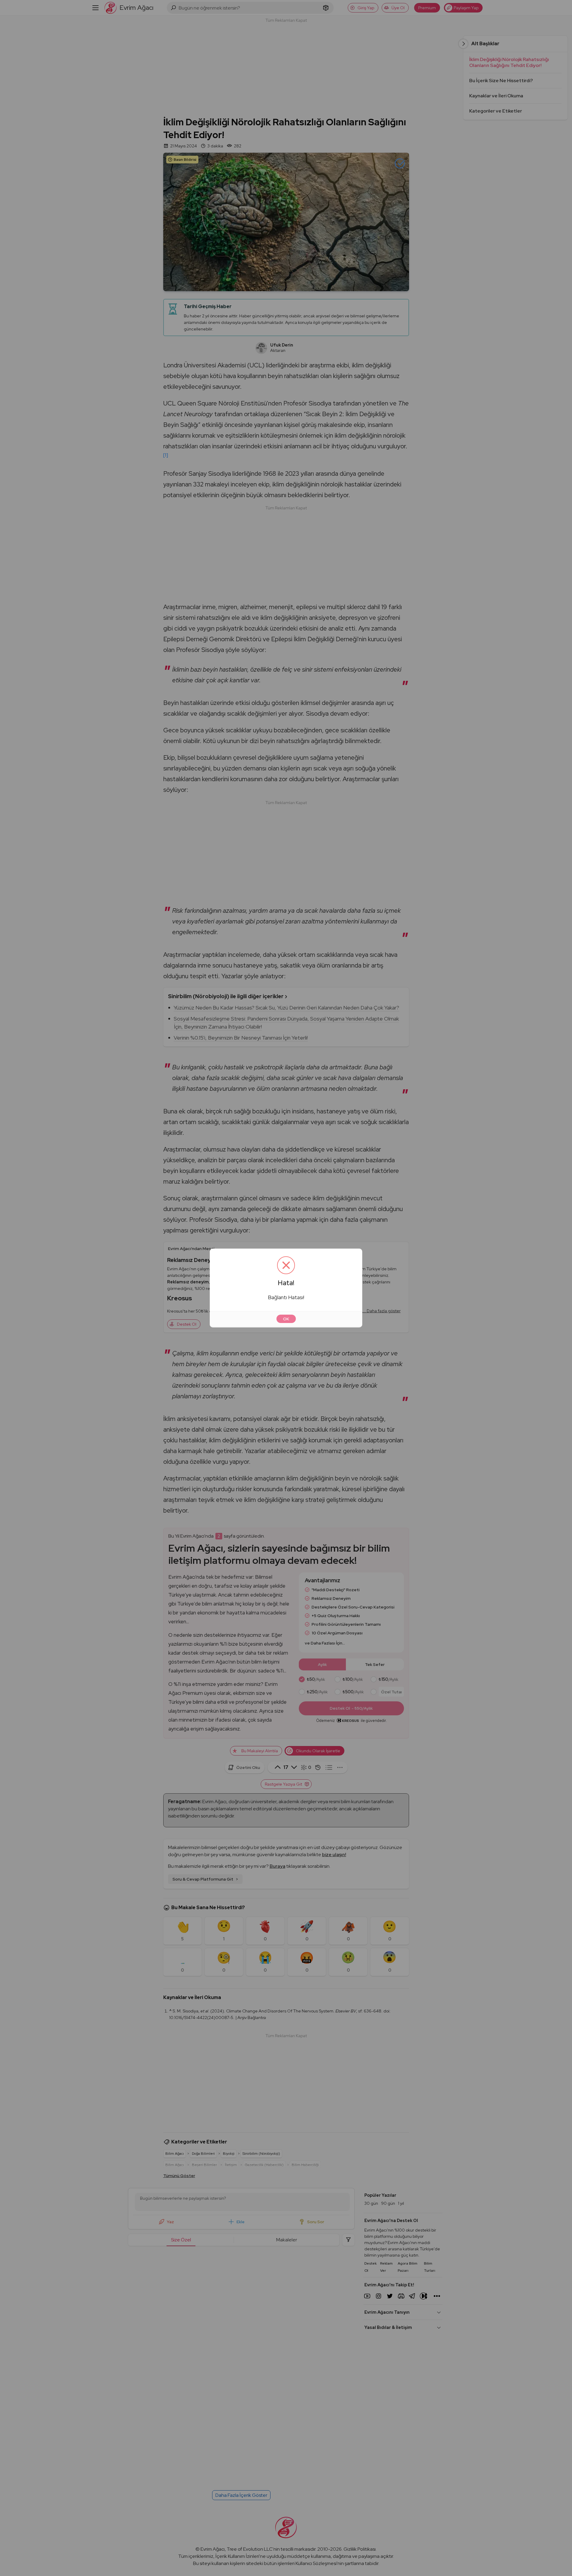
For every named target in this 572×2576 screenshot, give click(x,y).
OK (286, 1319)
